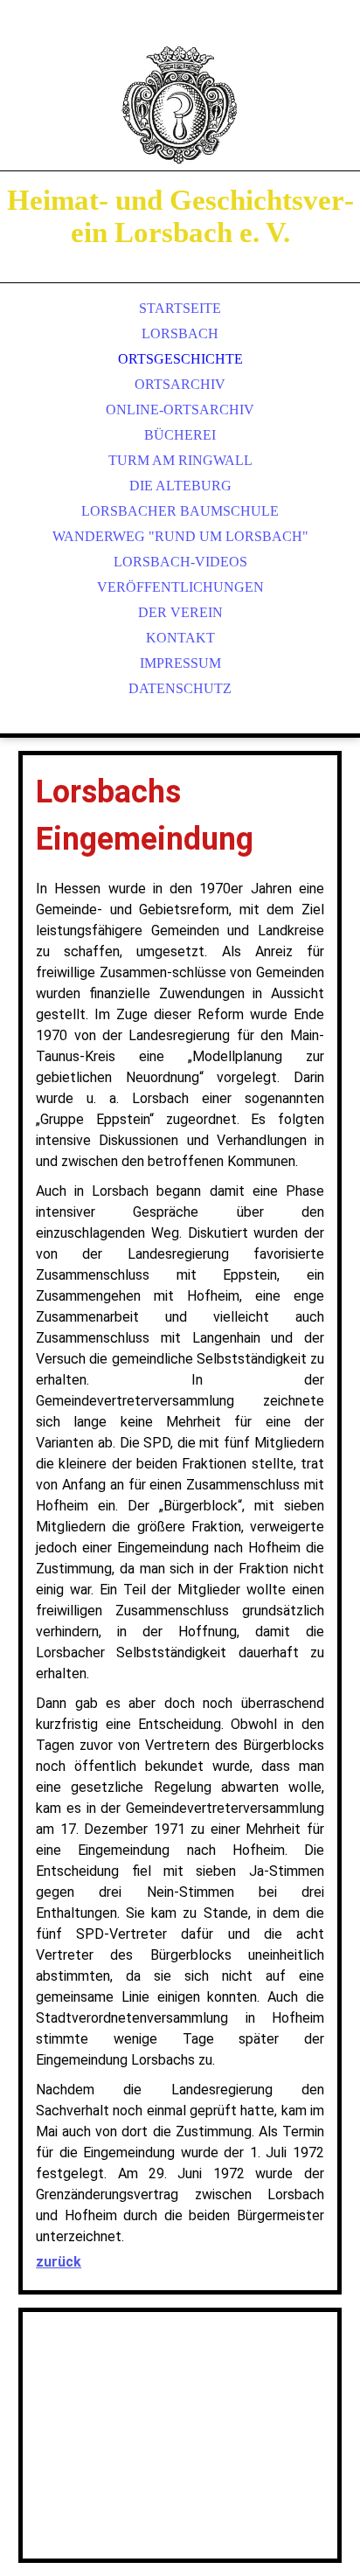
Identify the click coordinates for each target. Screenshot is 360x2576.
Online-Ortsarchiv (180, 410)
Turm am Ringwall (180, 460)
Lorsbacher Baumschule (180, 511)
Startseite (180, 308)
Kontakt (180, 638)
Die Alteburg (180, 486)
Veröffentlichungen (180, 587)
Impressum (180, 663)
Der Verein (180, 612)
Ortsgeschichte (180, 359)
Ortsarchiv (180, 384)
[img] (180, 105)
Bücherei (180, 435)
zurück (59, 2262)
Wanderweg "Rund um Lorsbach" (180, 536)
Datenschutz (180, 688)
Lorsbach (180, 333)
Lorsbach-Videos (180, 562)
